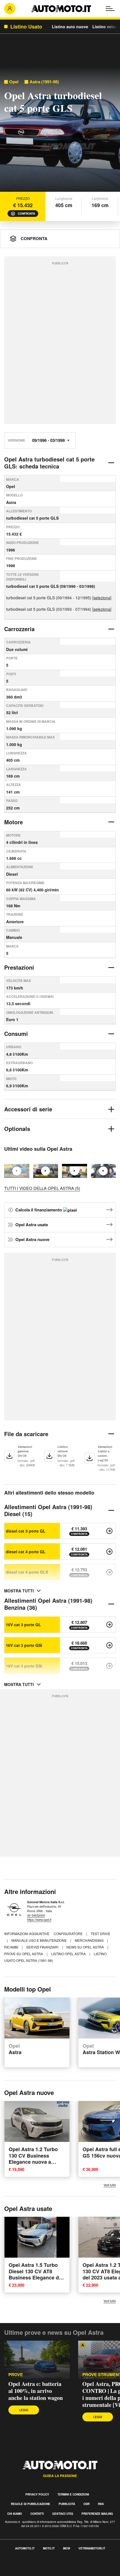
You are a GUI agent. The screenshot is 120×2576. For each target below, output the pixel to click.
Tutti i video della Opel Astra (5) (42, 1188)
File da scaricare (26, 1434)
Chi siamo (15, 2514)
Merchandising (90, 1940)
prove (16, 2375)
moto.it (49, 2548)
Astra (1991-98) (44, 82)
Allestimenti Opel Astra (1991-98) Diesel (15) (48, 1510)
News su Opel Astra (86, 1947)
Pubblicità (67, 2504)
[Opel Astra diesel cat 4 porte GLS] (109, 1572)
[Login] (10, 9)
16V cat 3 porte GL (23, 1625)
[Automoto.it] (61, 9)
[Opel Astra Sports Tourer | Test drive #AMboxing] (104, 1171)
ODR (87, 2504)
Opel (14, 82)
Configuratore (69, 1934)
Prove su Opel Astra (24, 1954)
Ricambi (12, 1947)
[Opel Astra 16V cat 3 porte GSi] (109, 1645)
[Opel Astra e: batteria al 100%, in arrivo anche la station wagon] (37, 2360)
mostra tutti (19, 1591)
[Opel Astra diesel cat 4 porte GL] (109, 1552)
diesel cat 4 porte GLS (27, 1572)
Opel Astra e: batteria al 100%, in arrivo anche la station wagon (36, 2391)
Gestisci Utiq (63, 2514)
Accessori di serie (28, 1109)
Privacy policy (37, 2494)
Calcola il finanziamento (39, 1210)
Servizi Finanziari (43, 1947)
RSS (101, 2504)
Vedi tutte (110, 2185)
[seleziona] (102, 598)
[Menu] (110, 9)
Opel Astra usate (32, 1225)
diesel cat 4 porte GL (26, 1552)
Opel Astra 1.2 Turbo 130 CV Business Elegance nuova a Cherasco (33, 2159)
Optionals (17, 1129)
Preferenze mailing (97, 2514)
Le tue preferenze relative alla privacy (37, 2573)
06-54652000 (36, 1915)
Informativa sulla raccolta (25, 2566)
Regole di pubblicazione (31, 2504)
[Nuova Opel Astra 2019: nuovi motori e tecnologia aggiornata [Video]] (75, 1171)
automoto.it (25, 2548)
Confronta (27, 214)
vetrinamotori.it (92, 2548)
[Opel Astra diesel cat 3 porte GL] (109, 1531)
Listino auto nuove (70, 27)
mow (67, 2548)
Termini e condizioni (73, 2494)
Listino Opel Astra (69, 1954)
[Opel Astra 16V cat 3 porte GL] (109, 1625)
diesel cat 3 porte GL (26, 1531)
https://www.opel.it (39, 1919)
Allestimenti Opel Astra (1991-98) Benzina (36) (48, 1604)
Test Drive (100, 1934)
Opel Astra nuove (32, 1239)
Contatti (37, 2514)
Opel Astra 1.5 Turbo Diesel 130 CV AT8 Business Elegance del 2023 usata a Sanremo (36, 2274)
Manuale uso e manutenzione (39, 1940)
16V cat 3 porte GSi (24, 1645)
